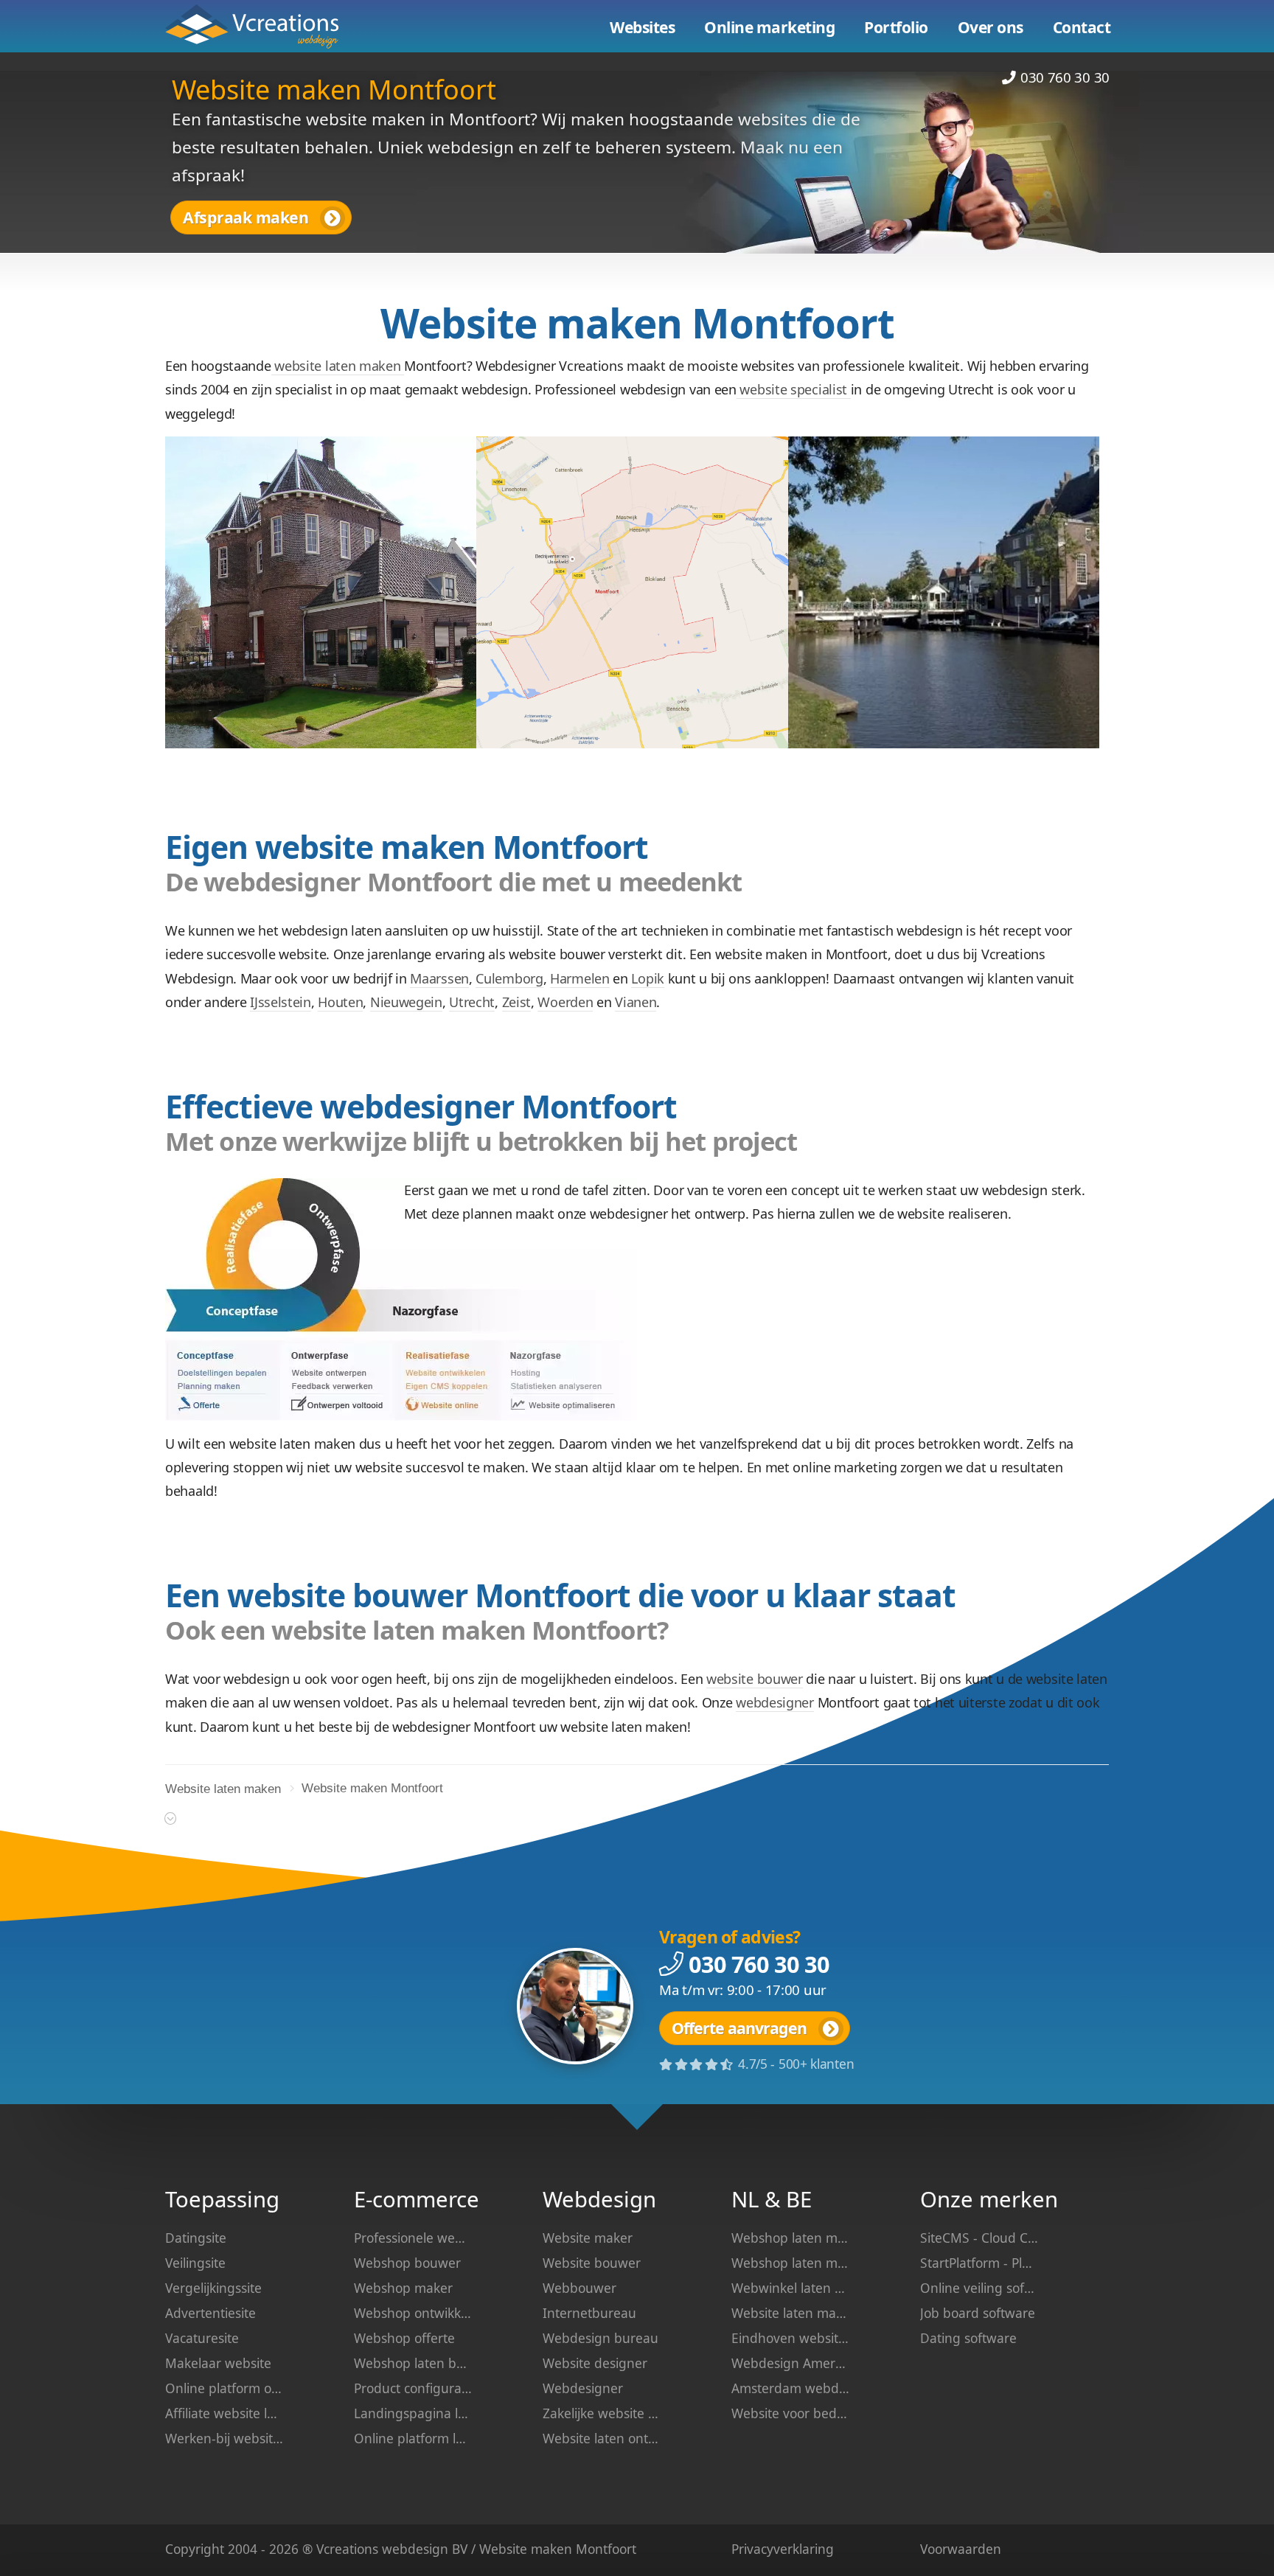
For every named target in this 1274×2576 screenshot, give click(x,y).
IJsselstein (281, 1002)
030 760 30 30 (1065, 77)
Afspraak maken (246, 217)
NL (745, 2199)
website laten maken (338, 366)
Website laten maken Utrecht (790, 2313)
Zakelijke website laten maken (602, 2413)
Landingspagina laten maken (413, 2413)
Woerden (565, 1002)
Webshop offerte (404, 2338)
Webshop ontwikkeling (413, 2313)
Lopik (648, 978)
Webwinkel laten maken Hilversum (790, 2288)
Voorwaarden (961, 2549)
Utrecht (472, 1002)
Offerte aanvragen (739, 2028)
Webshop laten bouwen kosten (413, 2363)
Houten (340, 1002)
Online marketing (769, 27)
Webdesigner (583, 2388)
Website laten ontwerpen (602, 2438)
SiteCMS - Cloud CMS (979, 2238)
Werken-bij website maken (224, 2438)
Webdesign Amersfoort (790, 2363)
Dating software (968, 2338)
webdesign (415, 2549)
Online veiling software (979, 2288)
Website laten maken (263, 27)
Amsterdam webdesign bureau (790, 2388)
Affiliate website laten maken (224, 2413)
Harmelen (580, 978)
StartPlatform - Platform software (979, 2263)
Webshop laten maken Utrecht (790, 2263)
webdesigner (775, 1702)
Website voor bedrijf (790, 2413)
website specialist (794, 389)
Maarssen (439, 978)
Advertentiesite (210, 2313)
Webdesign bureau (601, 2338)
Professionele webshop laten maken (413, 2238)
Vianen (636, 1002)
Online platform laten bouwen (413, 2438)
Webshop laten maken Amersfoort (790, 2238)
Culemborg (509, 978)
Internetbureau (589, 2313)
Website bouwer (592, 2263)
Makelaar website (218, 2363)
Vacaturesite (202, 2338)
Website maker (588, 2238)
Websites (642, 27)
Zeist (517, 1002)
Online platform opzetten (224, 2388)
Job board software (978, 2313)
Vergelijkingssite (213, 2288)
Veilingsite (195, 2263)
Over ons (991, 27)
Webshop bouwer (407, 2263)
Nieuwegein (406, 1002)
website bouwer (755, 1679)
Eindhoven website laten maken (790, 2338)
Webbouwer (579, 2288)
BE (799, 2199)
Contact (1082, 27)
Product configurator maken (413, 2388)
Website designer (595, 2363)
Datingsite (196, 2238)
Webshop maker (403, 2288)
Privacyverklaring (783, 2549)
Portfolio (896, 27)
